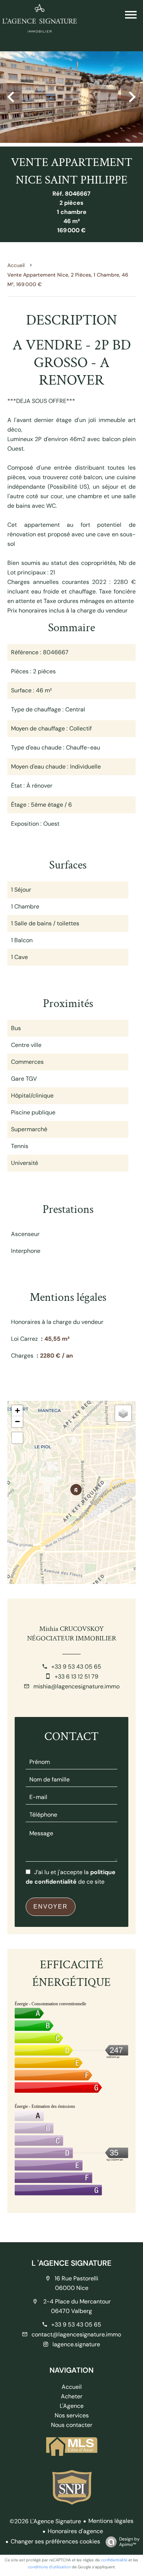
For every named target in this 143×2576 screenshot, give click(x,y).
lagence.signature (76, 2344)
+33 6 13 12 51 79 (76, 1676)
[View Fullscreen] (17, 1438)
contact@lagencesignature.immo (76, 2334)
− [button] (17, 1422)
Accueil (16, 265)
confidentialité (114, 2560)
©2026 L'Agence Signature (45, 2521)
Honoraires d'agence (75, 2531)
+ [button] (17, 1411)
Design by (129, 2542)
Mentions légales (111, 2521)
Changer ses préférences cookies (55, 2541)
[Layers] (123, 1413)
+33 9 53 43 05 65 (76, 1667)
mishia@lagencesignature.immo (76, 1686)
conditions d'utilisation (49, 2567)
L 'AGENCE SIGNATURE (71, 2263)
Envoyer (51, 1907)
